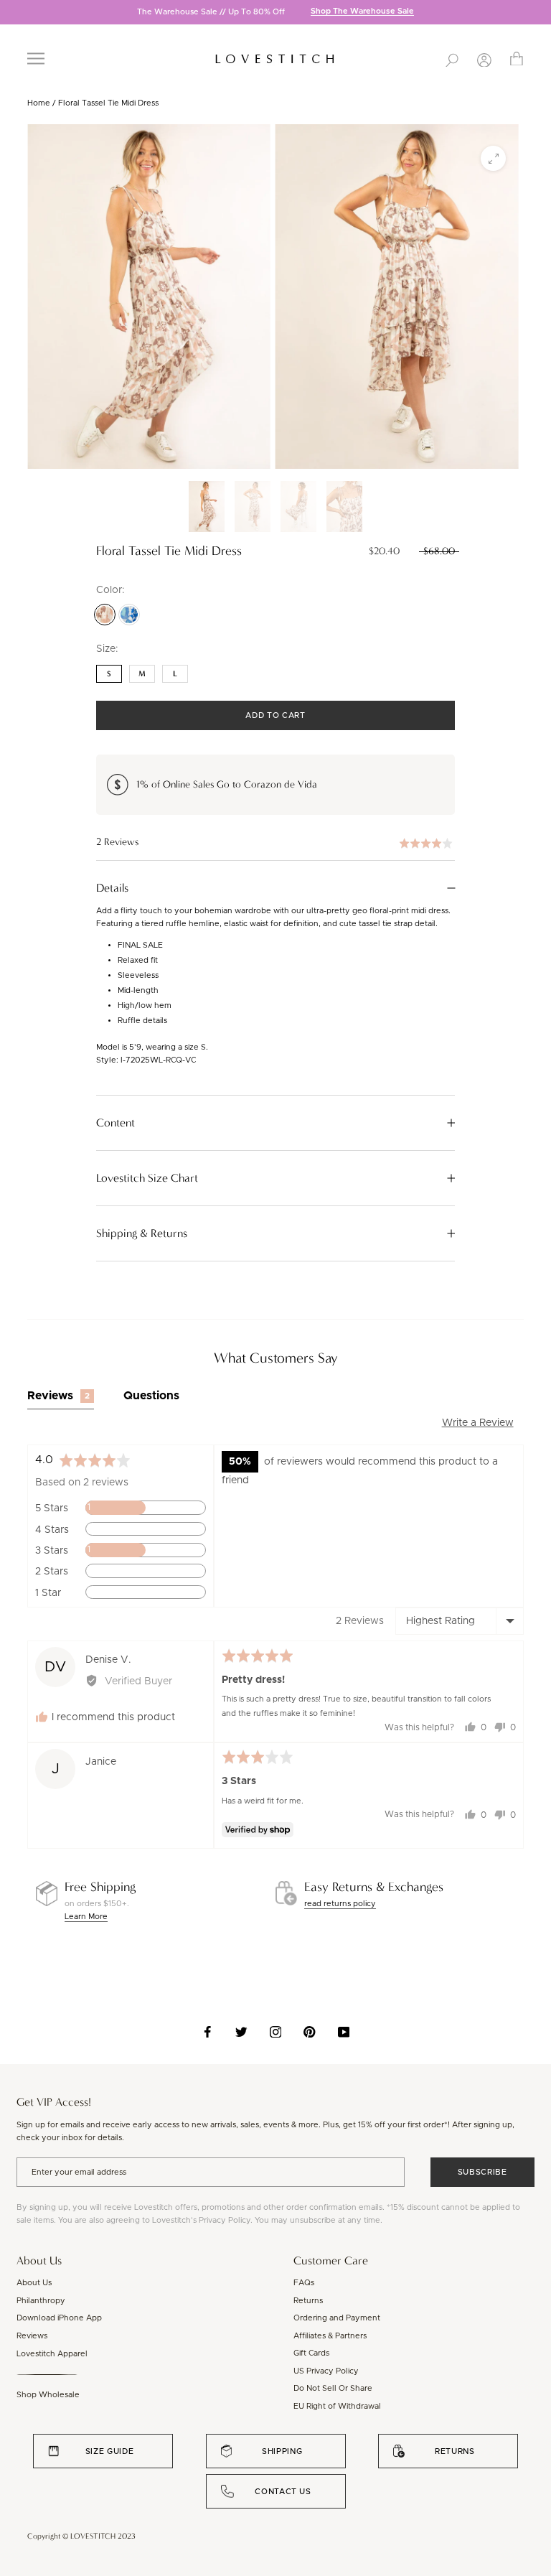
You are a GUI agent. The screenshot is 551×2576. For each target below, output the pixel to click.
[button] (275, 843)
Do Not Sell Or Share (333, 2388)
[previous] (11, 13)
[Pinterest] (310, 2032)
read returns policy (340, 1904)
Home (39, 103)
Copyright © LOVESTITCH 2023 (81, 2536)
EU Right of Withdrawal (337, 2406)
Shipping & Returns (142, 1233)
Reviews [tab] (58, 1396)
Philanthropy (41, 2301)
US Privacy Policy (326, 2371)
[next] (540, 13)
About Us (34, 2283)
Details (112, 888)
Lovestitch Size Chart (147, 1178)
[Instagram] (276, 2032)
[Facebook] (208, 2032)
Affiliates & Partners (330, 2336)
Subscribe (482, 2172)
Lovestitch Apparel (52, 2354)
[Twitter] (241, 2032)
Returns (308, 2301)
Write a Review (478, 1423)
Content (116, 1123)
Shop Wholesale (48, 2395)
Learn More (86, 1917)
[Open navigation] (36, 59)
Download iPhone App (59, 2318)
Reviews (32, 2336)
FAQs (304, 2283)
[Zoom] (493, 158)
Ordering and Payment (337, 2318)
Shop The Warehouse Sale (362, 12)
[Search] (452, 59)
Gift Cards (311, 2353)
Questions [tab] (151, 1396)
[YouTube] (344, 2032)
